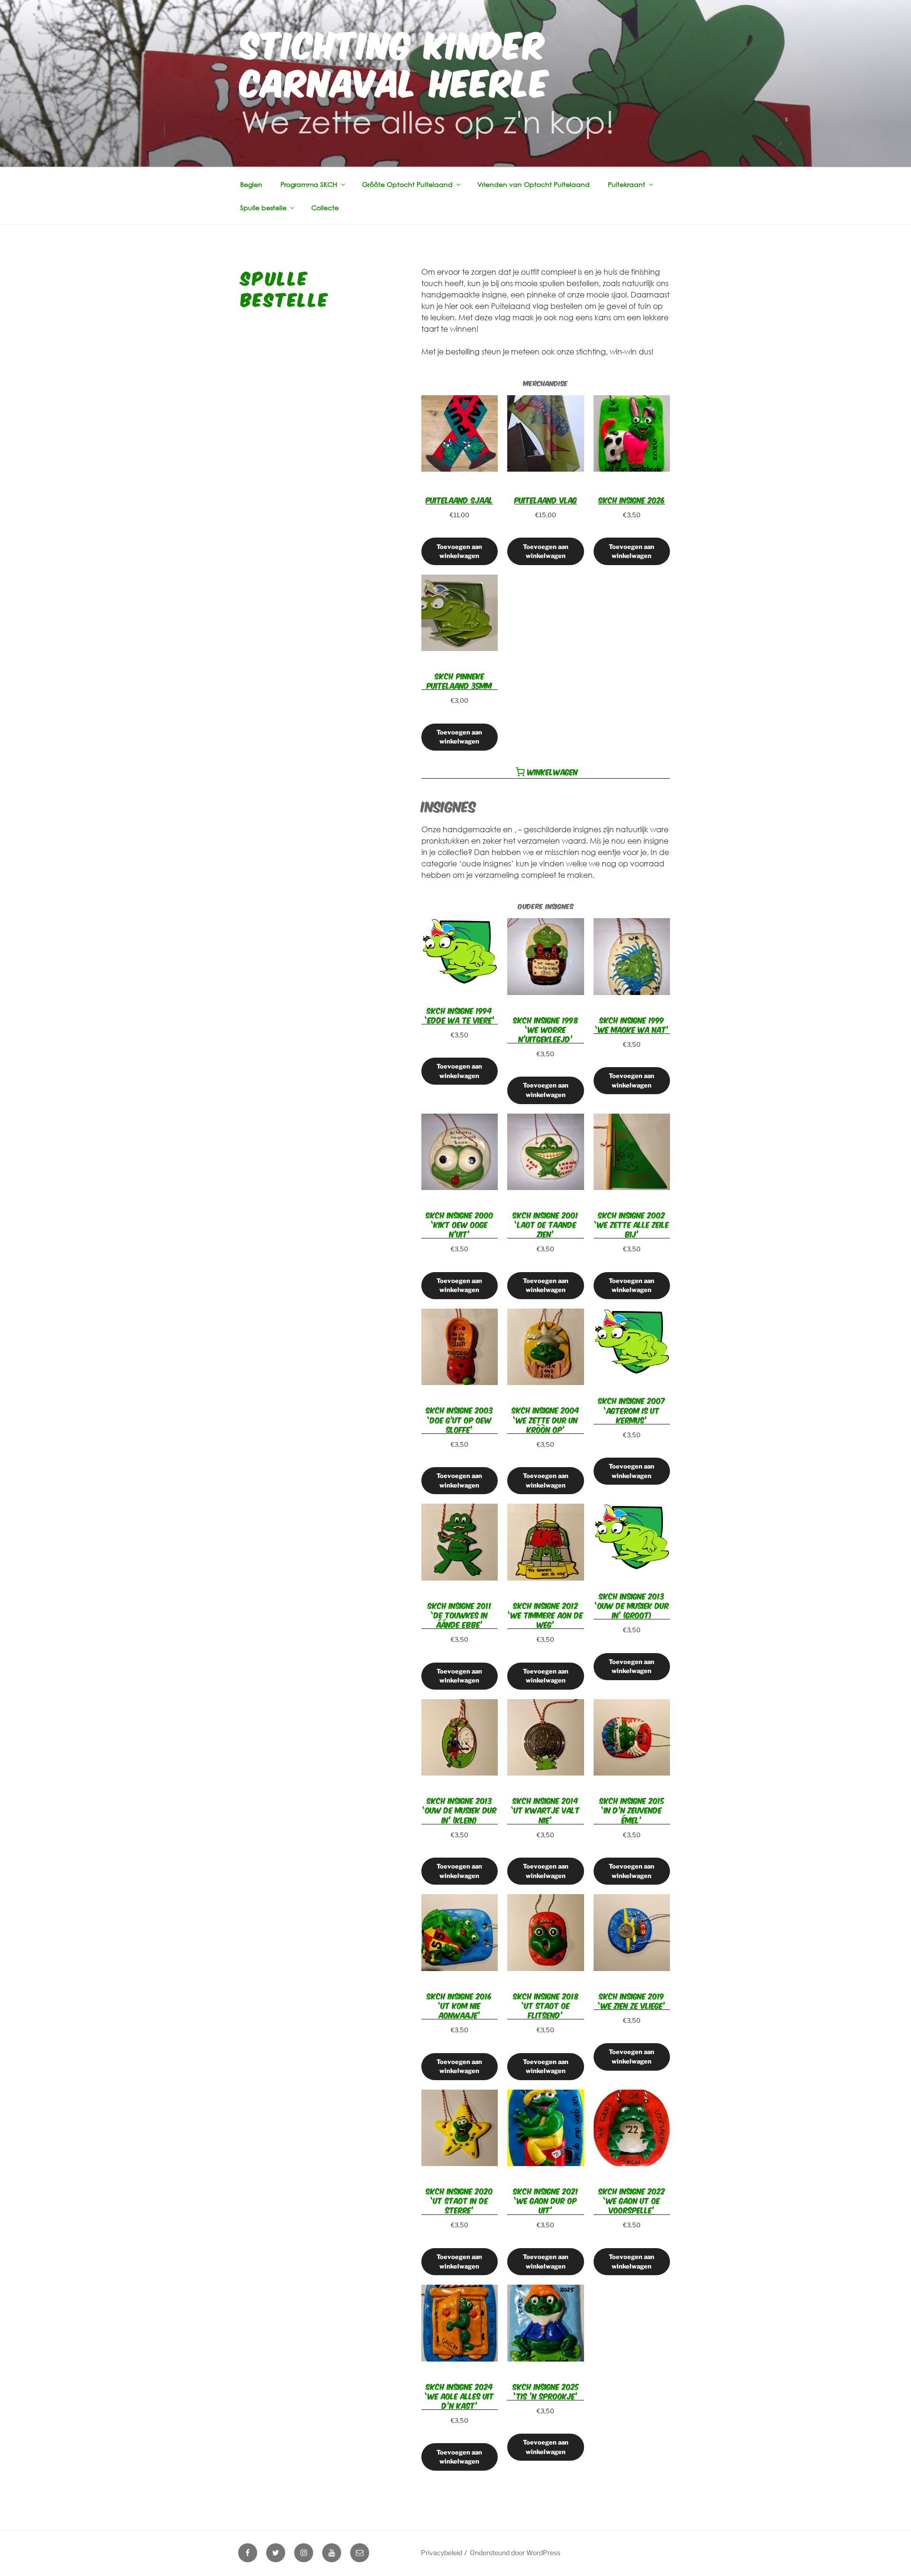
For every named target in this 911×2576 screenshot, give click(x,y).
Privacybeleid (442, 2553)
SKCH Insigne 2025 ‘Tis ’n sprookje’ (546, 2391)
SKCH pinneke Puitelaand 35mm (459, 680)
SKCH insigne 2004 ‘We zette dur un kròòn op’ (545, 1419)
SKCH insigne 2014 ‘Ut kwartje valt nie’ (545, 1810)
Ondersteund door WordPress (515, 2553)
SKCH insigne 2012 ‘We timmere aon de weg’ (545, 1615)
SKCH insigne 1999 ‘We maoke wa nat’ (632, 1024)
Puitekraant (627, 184)
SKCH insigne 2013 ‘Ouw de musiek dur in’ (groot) (632, 1605)
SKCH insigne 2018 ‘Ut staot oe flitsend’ (546, 2005)
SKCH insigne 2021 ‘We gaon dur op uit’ (546, 2200)
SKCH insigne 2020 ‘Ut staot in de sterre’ (459, 2200)
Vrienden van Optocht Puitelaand (534, 184)
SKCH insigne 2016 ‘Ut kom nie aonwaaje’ (459, 2005)
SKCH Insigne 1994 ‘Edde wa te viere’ (460, 1015)
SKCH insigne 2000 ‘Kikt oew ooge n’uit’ (460, 1224)
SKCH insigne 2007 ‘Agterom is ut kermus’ (632, 1410)
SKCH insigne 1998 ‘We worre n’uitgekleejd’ (545, 1029)
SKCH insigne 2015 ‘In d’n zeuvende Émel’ (632, 1810)
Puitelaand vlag (546, 500)
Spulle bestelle (263, 208)
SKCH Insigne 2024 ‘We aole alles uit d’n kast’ (459, 2396)
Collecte (325, 208)
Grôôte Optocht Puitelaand (407, 184)
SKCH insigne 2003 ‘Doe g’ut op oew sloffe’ (459, 1419)
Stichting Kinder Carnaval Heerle (395, 61)
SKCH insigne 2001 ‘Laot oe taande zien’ (545, 1224)
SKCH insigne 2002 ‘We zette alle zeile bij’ (632, 1224)
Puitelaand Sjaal (459, 500)
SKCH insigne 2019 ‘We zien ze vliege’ (632, 2000)
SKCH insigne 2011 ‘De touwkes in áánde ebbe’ (460, 1615)
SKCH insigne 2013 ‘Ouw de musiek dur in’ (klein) (460, 1810)
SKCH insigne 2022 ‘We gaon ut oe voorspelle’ (632, 2200)
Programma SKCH (309, 184)
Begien (251, 184)
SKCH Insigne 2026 (632, 500)
